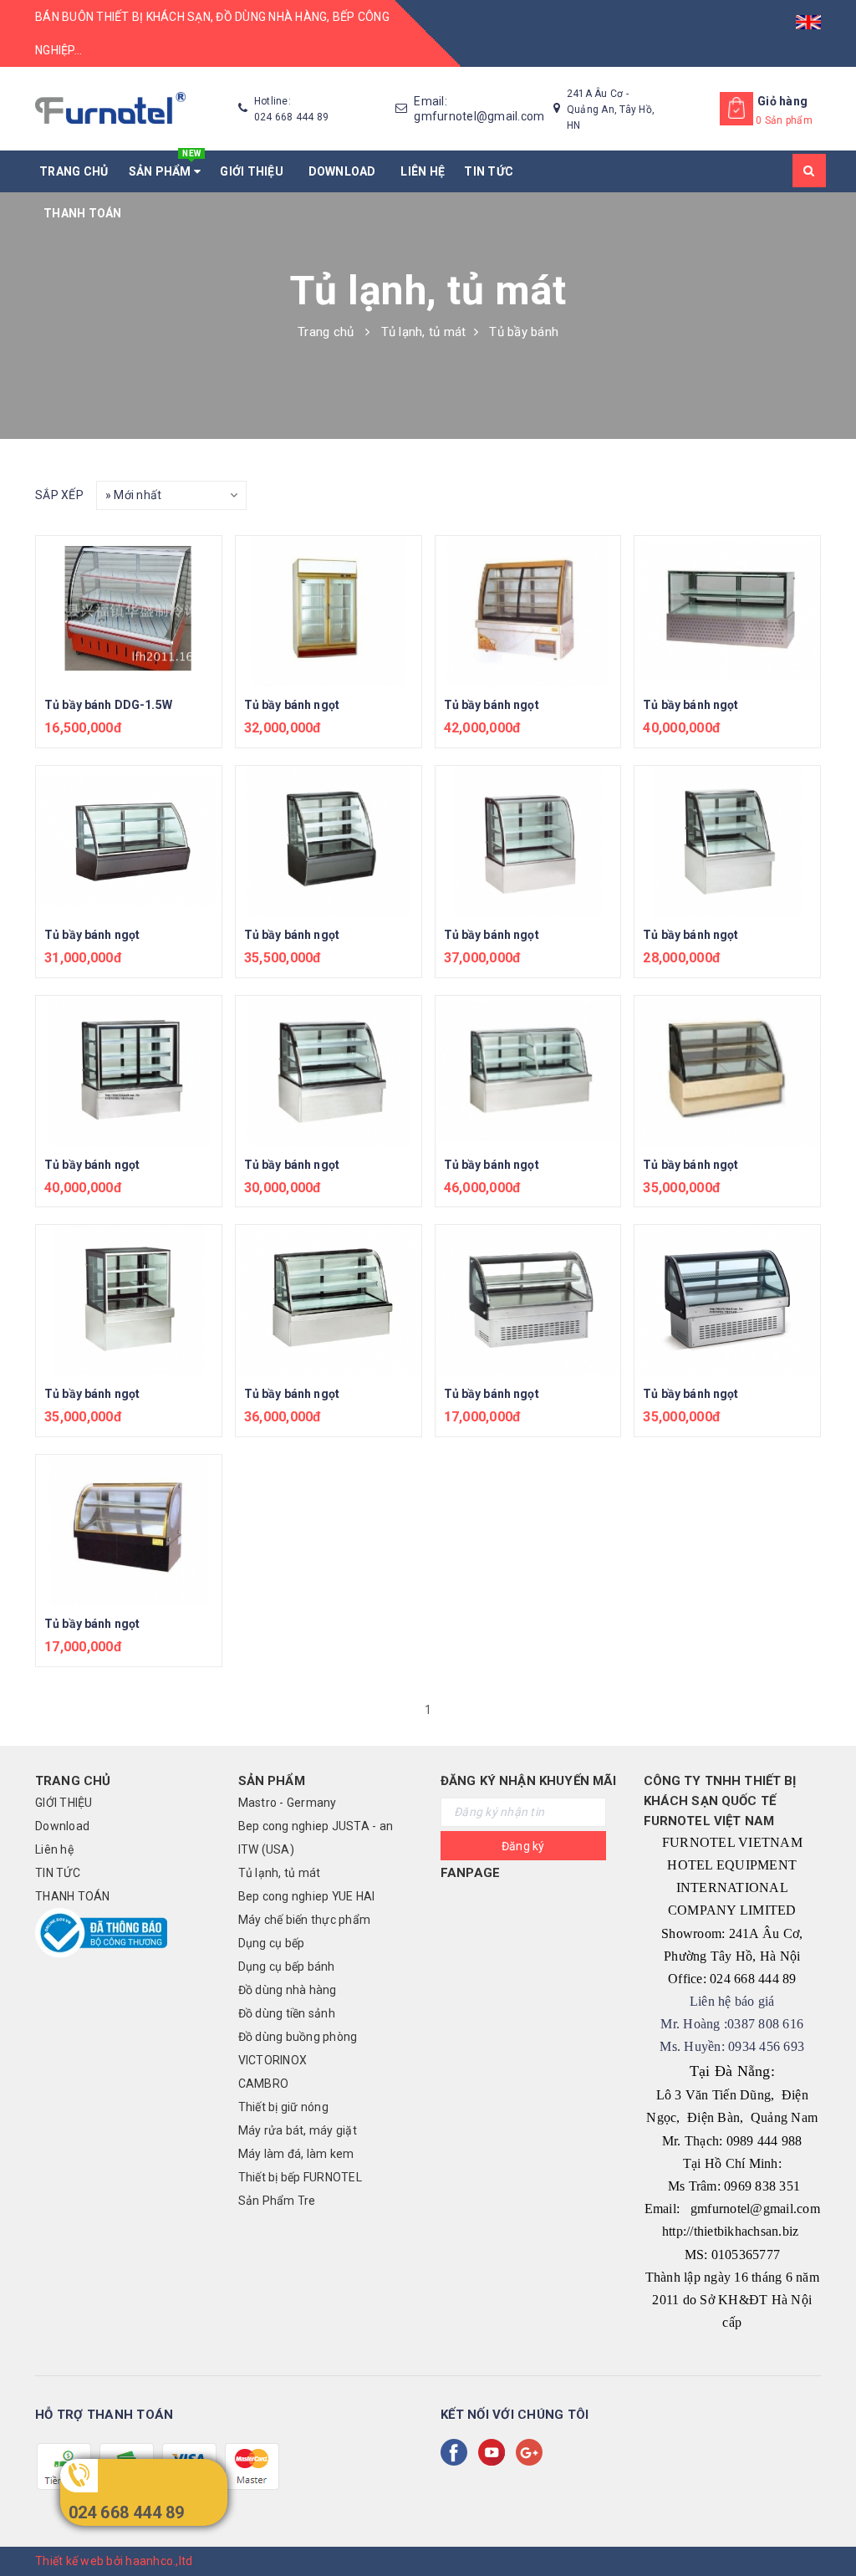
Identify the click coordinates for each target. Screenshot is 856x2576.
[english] (808, 17)
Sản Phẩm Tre (277, 2201)
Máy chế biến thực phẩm (305, 1920)
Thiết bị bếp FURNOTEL (300, 2177)
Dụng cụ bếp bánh (287, 1966)
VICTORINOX (273, 2060)
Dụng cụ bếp (272, 1943)
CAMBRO (264, 2084)
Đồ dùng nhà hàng (288, 1990)
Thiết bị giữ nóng (283, 2107)
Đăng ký (523, 1846)
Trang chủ (74, 171)
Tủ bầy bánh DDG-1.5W (108, 705)
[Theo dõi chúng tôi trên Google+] (532, 2452)
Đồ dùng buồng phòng (298, 2037)
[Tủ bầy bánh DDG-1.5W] (129, 611)
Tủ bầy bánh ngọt (292, 705)
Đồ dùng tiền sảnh (287, 2013)
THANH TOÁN (83, 213)
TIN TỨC (489, 171)
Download (345, 171)
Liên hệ (423, 171)
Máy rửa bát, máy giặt (298, 2130)
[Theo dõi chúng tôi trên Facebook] (457, 2452)
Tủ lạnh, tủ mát (280, 1873)
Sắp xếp (59, 495)
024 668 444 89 (127, 2512)
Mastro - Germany (288, 1803)
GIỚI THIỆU (254, 171)
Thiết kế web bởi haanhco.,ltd (114, 2561)
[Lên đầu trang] (827, 2526)
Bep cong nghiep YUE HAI (307, 1896)
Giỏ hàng (782, 101)
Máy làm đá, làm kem (296, 2154)
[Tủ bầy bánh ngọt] (329, 611)
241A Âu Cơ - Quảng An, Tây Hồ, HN (611, 110)
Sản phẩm (165, 164)
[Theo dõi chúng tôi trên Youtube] (495, 2452)
